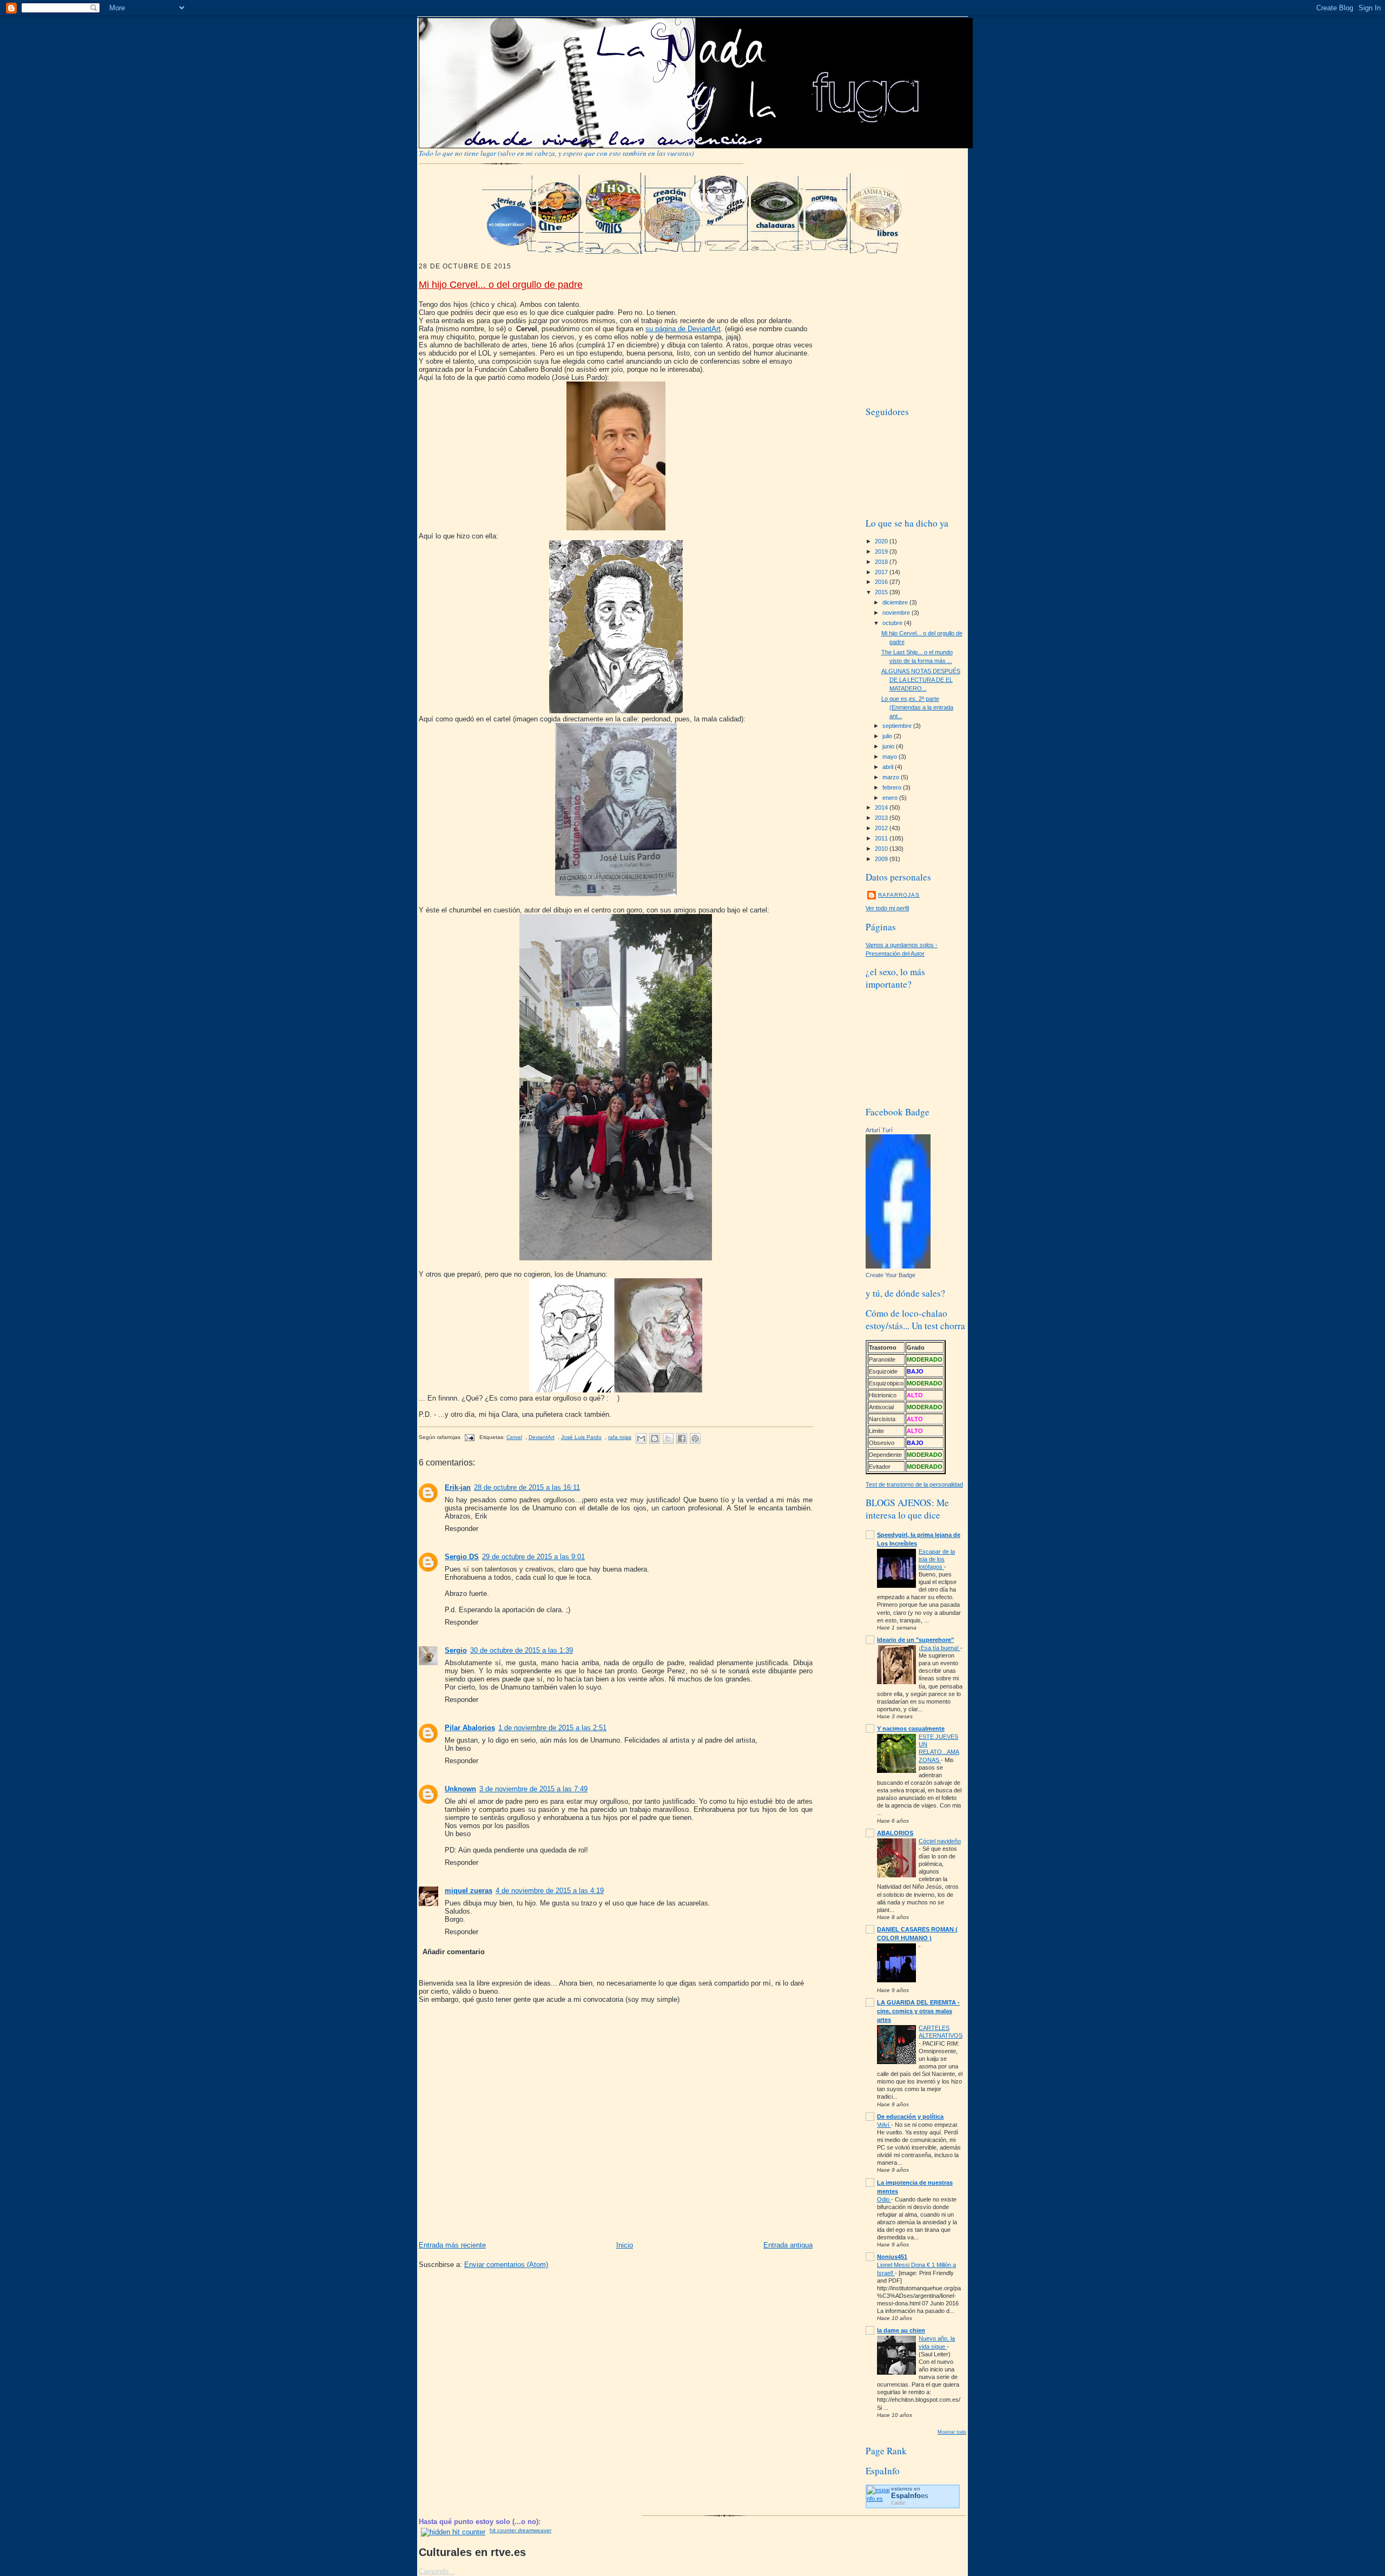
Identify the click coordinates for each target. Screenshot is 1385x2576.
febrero (893, 787)
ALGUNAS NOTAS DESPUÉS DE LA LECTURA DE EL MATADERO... (921, 680)
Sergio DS (462, 1557)
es (910, 2496)
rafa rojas (620, 1437)
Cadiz (898, 2503)
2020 (882, 541)
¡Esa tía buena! (939, 1648)
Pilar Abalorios (470, 1728)
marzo (892, 777)
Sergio (456, 1650)
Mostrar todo (952, 2432)
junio (889, 746)
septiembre (898, 726)
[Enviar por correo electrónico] (641, 1438)
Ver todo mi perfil (887, 908)
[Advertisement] (947, 328)
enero (891, 798)
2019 (882, 551)
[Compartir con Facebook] (682, 1438)
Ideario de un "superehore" (915, 1640)
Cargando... (437, 2571)
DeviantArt (542, 1437)
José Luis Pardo (581, 1437)
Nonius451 (892, 2257)
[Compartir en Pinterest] (695, 1438)
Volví (884, 2125)
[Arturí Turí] (898, 1266)
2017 (882, 572)
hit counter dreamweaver (520, 2530)
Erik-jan (458, 1487)
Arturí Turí (879, 1130)
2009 (882, 859)
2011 (882, 838)
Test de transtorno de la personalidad (914, 1484)
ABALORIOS (895, 1833)
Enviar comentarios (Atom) (506, 2265)
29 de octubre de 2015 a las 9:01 (533, 1557)
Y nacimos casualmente (911, 1729)
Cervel (514, 1437)
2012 (882, 828)
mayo (891, 757)
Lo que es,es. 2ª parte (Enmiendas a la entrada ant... (917, 707)
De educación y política (910, 2117)
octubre (893, 623)
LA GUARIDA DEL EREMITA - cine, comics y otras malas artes (918, 2011)
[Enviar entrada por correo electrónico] (469, 1437)
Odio (884, 2199)
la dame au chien (901, 2330)
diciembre (896, 602)
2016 (882, 582)
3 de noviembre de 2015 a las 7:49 (533, 1789)
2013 (882, 818)
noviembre (897, 613)
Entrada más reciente (452, 2245)
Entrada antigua (788, 2245)
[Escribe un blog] (655, 1438)
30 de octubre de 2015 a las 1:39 (522, 1650)
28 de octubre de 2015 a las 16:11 (527, 1487)
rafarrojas (899, 895)
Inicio (625, 2245)
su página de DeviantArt (683, 329)
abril (889, 767)
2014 (882, 807)
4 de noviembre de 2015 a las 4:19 (550, 1891)
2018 (882, 562)
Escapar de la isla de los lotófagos (937, 1559)
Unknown (460, 1789)
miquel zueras (469, 1891)
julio (888, 736)
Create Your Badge (891, 1275)
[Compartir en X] (668, 1438)
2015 (882, 592)
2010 (882, 849)
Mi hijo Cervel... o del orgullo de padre (501, 285)
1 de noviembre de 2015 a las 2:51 (552, 1728)
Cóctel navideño (940, 1841)
